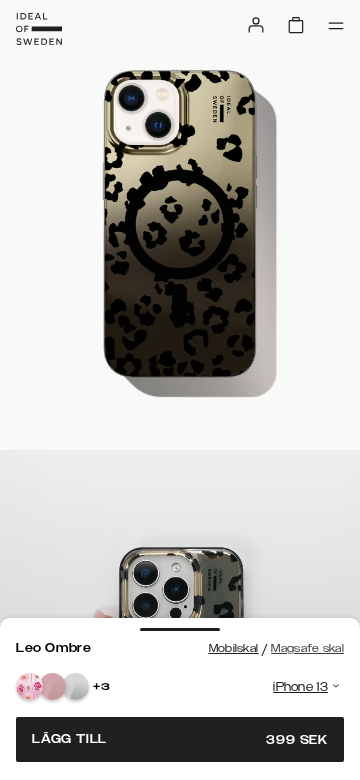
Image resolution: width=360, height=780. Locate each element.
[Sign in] (256, 25)
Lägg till (180, 739)
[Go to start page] (39, 29)
